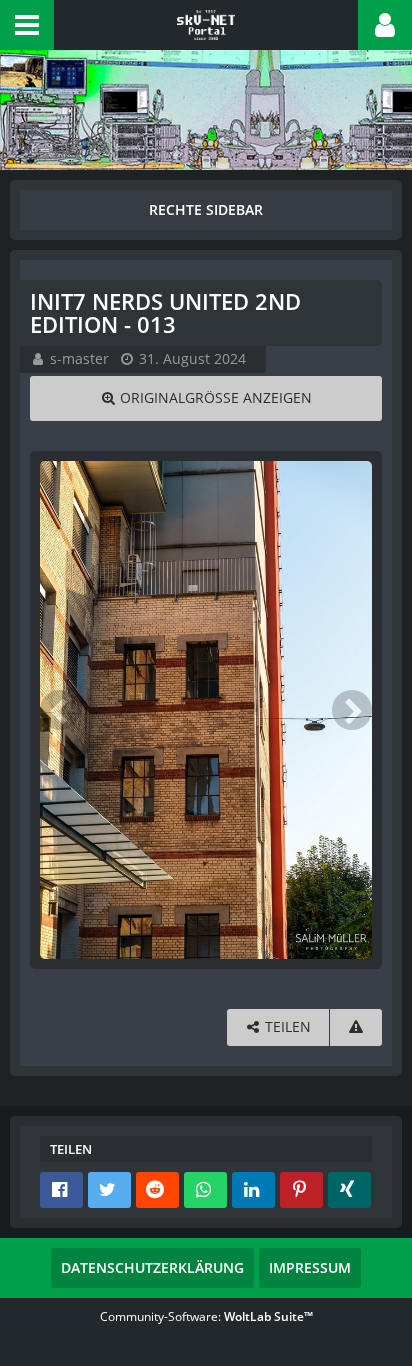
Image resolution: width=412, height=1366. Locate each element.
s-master (79, 358)
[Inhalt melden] (356, 1027)
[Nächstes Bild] (352, 710)
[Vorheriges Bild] (60, 710)
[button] (27, 25)
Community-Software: (206, 1316)
